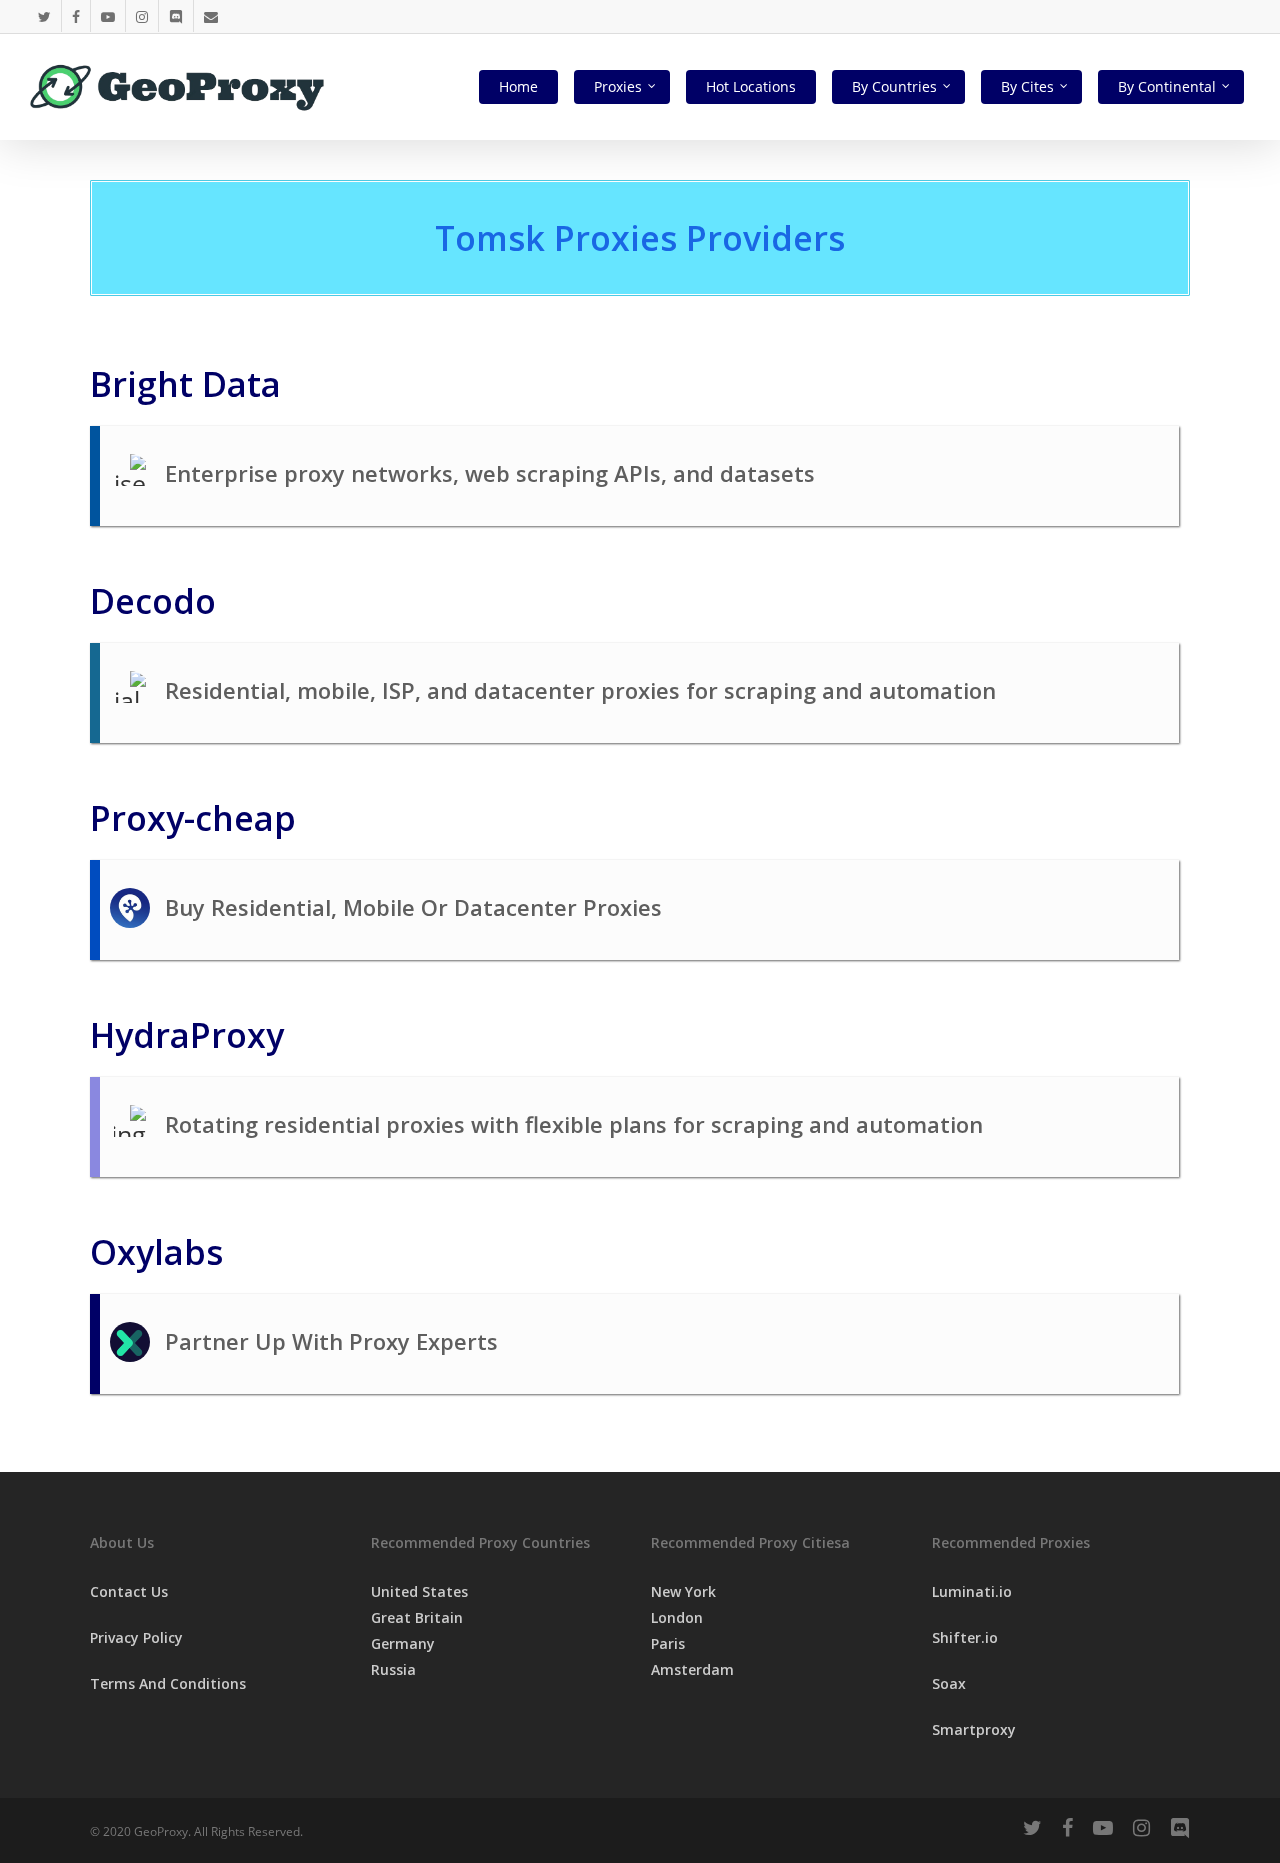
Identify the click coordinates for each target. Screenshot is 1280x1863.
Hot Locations (751, 86)
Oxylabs (156, 1252)
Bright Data (185, 384)
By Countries (894, 86)
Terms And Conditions (168, 1683)
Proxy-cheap (193, 818)
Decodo (153, 601)
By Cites (1027, 86)
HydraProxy (187, 1035)
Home (518, 86)
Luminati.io (972, 1591)
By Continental (1167, 86)
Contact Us (129, 1591)
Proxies (618, 86)
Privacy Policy (136, 1637)
